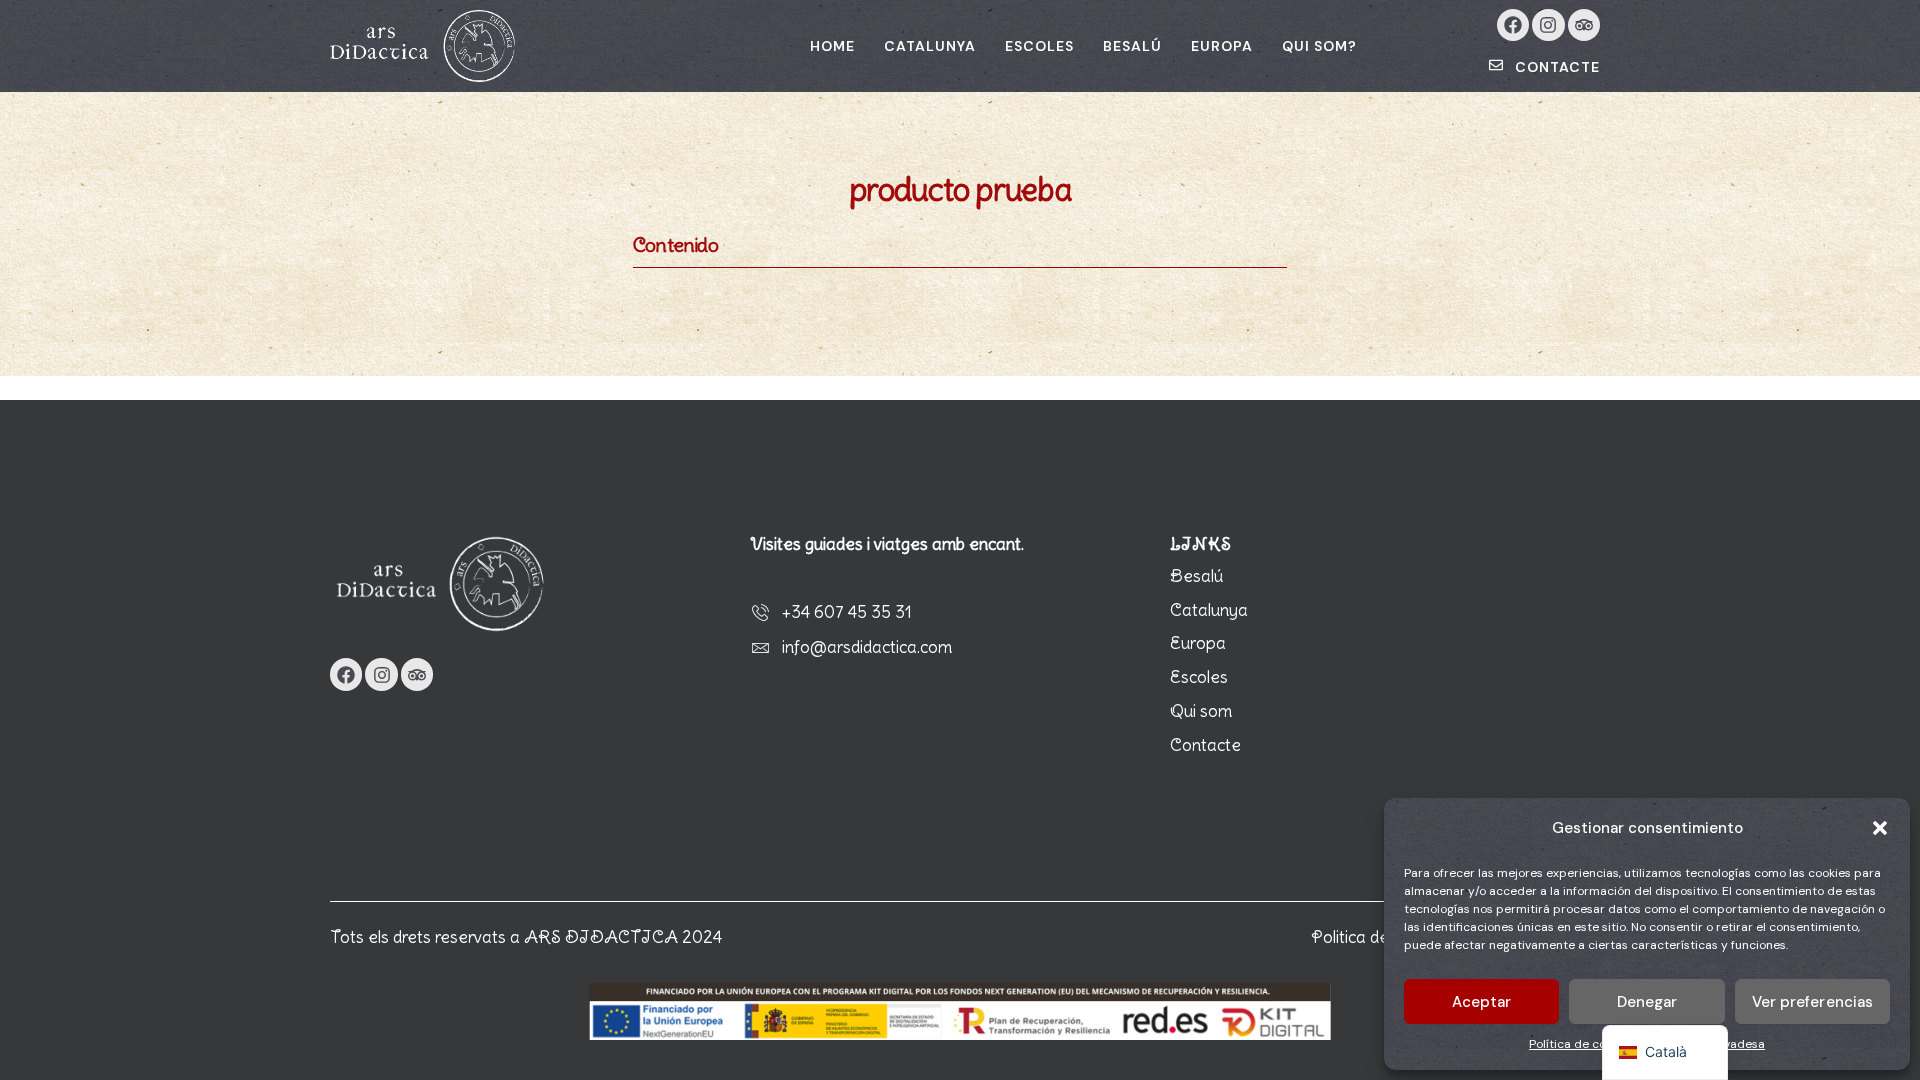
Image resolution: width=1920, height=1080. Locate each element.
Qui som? (1319, 46)
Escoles (1039, 46)
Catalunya (930, 46)
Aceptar (1482, 1002)
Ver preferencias (1813, 1002)
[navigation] (1665, 1052)
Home (832, 46)
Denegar (1647, 1002)
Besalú (1132, 46)
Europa (1222, 46)
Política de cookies (1582, 1044)
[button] (1880, 828)
